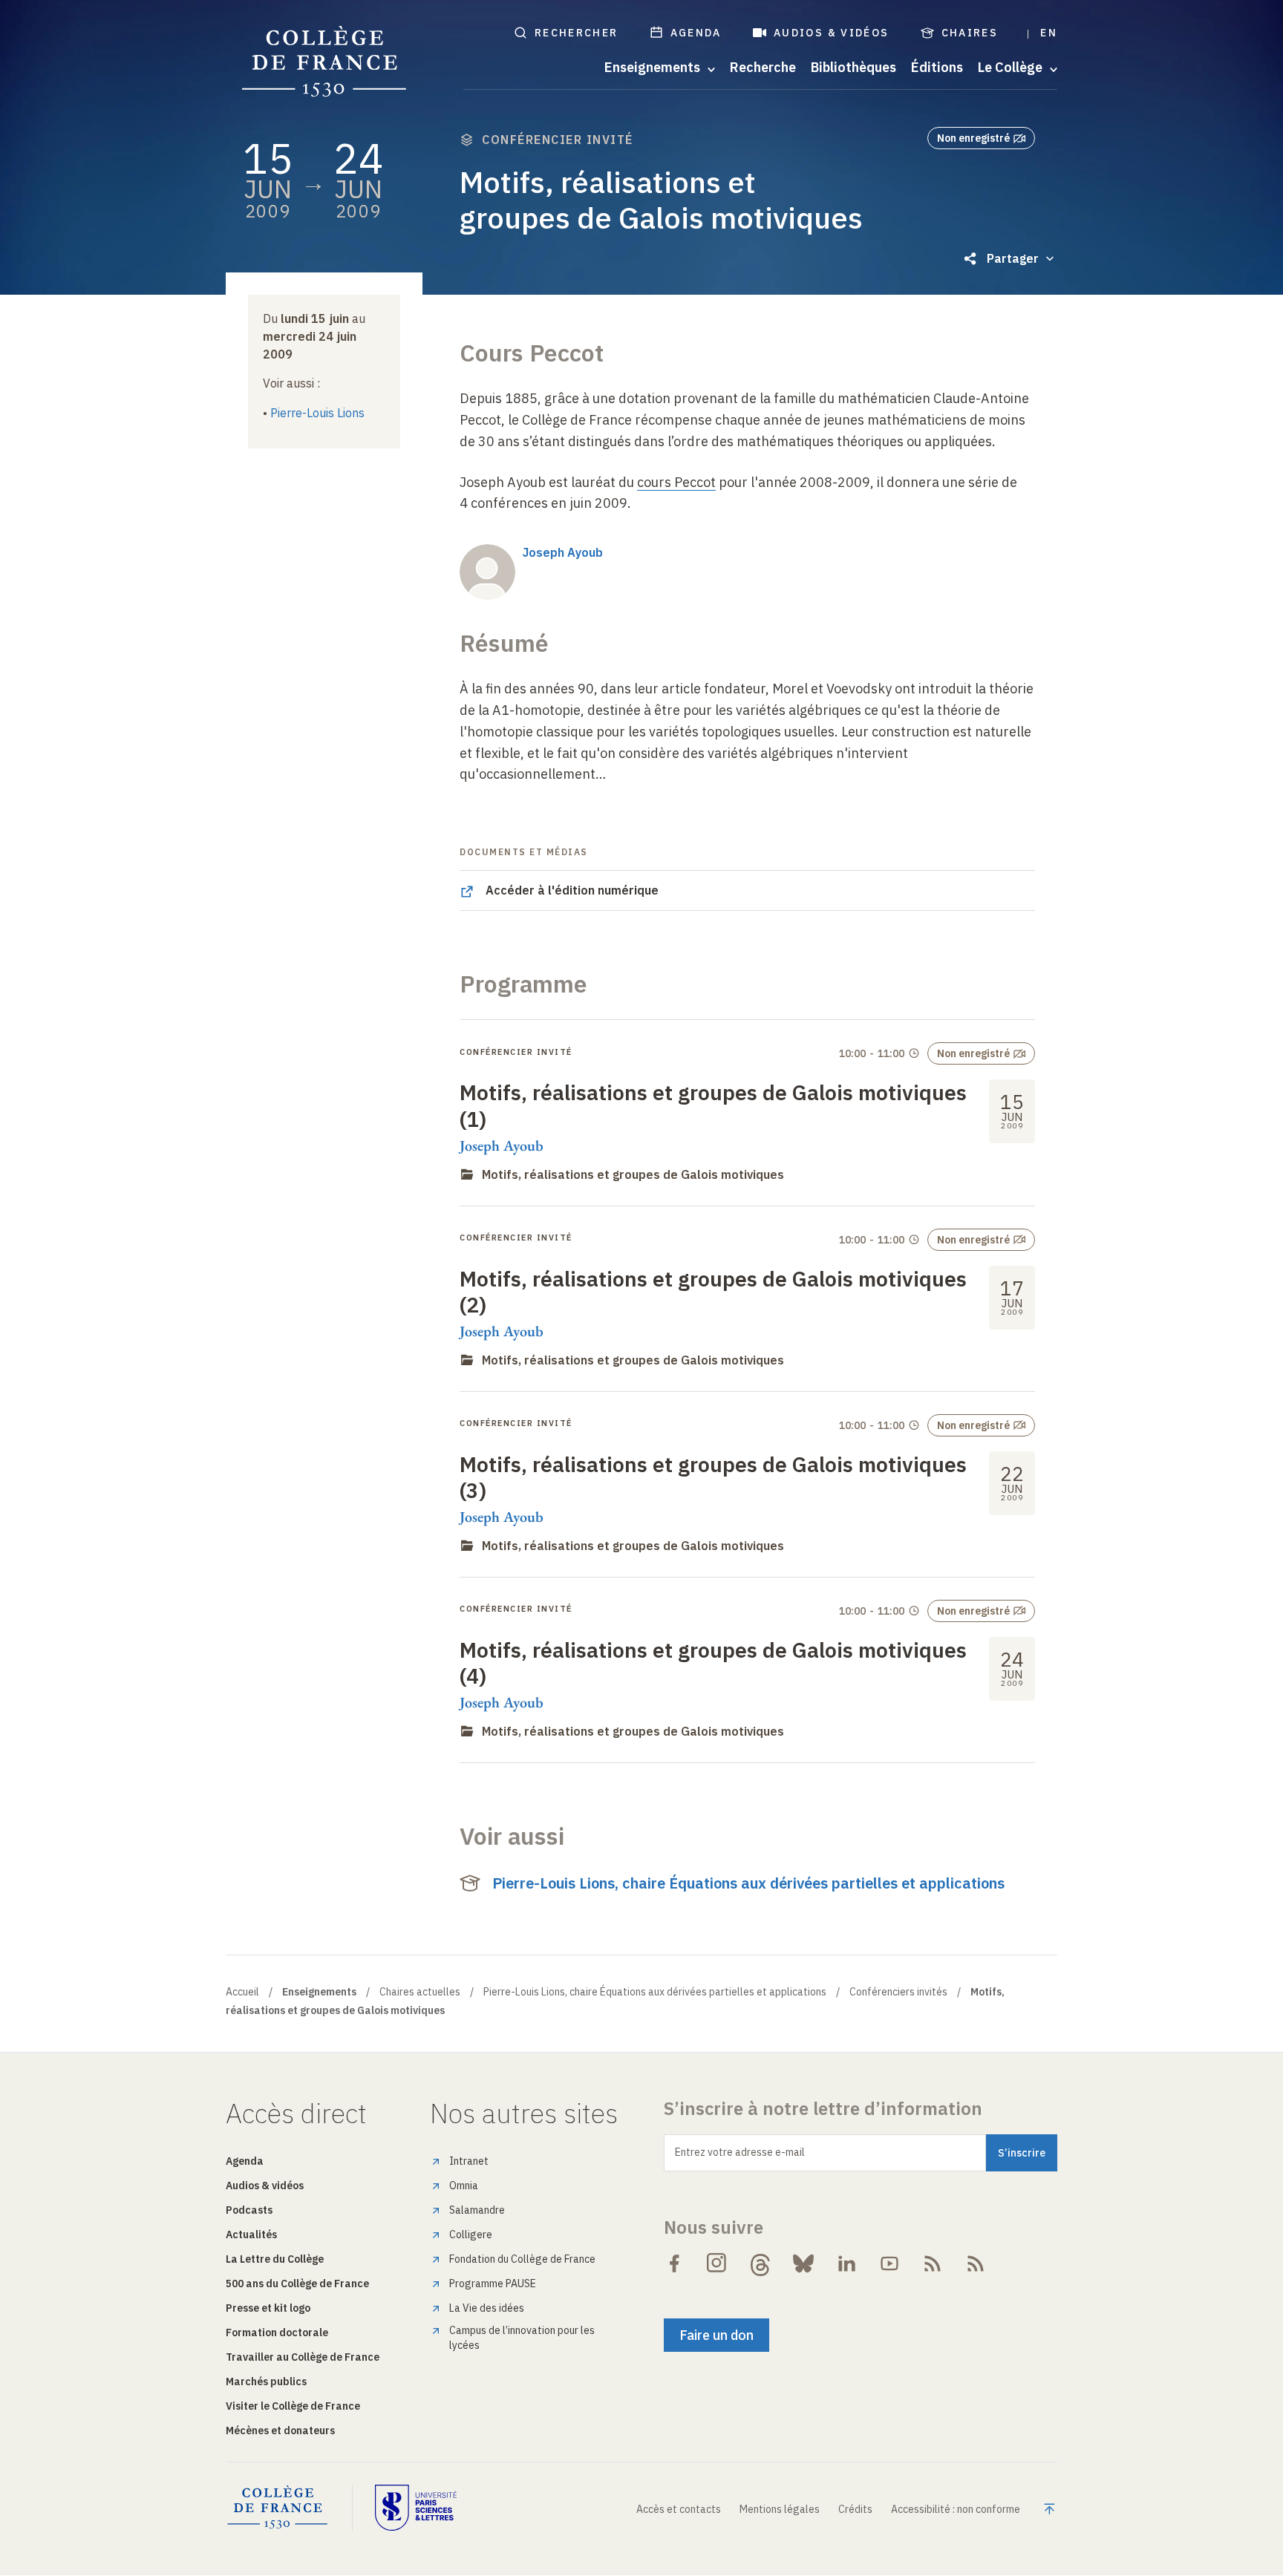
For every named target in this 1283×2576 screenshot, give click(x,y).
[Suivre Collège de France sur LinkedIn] (846, 2263)
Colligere (471, 2235)
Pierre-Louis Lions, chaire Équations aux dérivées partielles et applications (748, 1883)
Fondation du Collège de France (522, 2259)
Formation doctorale (277, 2333)
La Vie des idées (487, 2308)
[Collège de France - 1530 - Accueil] (324, 62)
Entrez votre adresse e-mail (740, 2152)
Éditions (937, 68)
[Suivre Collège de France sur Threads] (760, 2263)
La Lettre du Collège (275, 2259)
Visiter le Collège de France (293, 2406)
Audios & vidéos (832, 33)
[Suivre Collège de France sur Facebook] (674, 2263)
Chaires (970, 33)
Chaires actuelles (420, 1992)
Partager (1013, 258)
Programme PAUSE (493, 2284)
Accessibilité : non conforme (956, 2509)
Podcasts (249, 2210)
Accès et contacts (679, 2509)
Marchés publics (266, 2382)
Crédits (855, 2509)
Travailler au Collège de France (303, 2357)
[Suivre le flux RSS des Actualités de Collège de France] (933, 2263)
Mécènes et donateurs (280, 2430)
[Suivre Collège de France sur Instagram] (717, 2263)
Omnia (464, 2186)
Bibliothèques (853, 68)
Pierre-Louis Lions (317, 413)
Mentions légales (780, 2509)
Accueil (242, 1992)
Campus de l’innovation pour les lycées (522, 2338)
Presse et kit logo (268, 2308)
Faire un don (716, 2335)
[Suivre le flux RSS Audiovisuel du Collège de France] (976, 2263)
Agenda (696, 33)
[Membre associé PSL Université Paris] (416, 2508)
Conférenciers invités (898, 1992)
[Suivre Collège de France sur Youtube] (889, 2263)
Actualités (251, 2235)
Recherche (763, 68)
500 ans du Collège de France (297, 2284)
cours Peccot (676, 482)
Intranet (469, 2161)
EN (1049, 33)
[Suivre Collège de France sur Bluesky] (803, 2263)
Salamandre (477, 2210)
